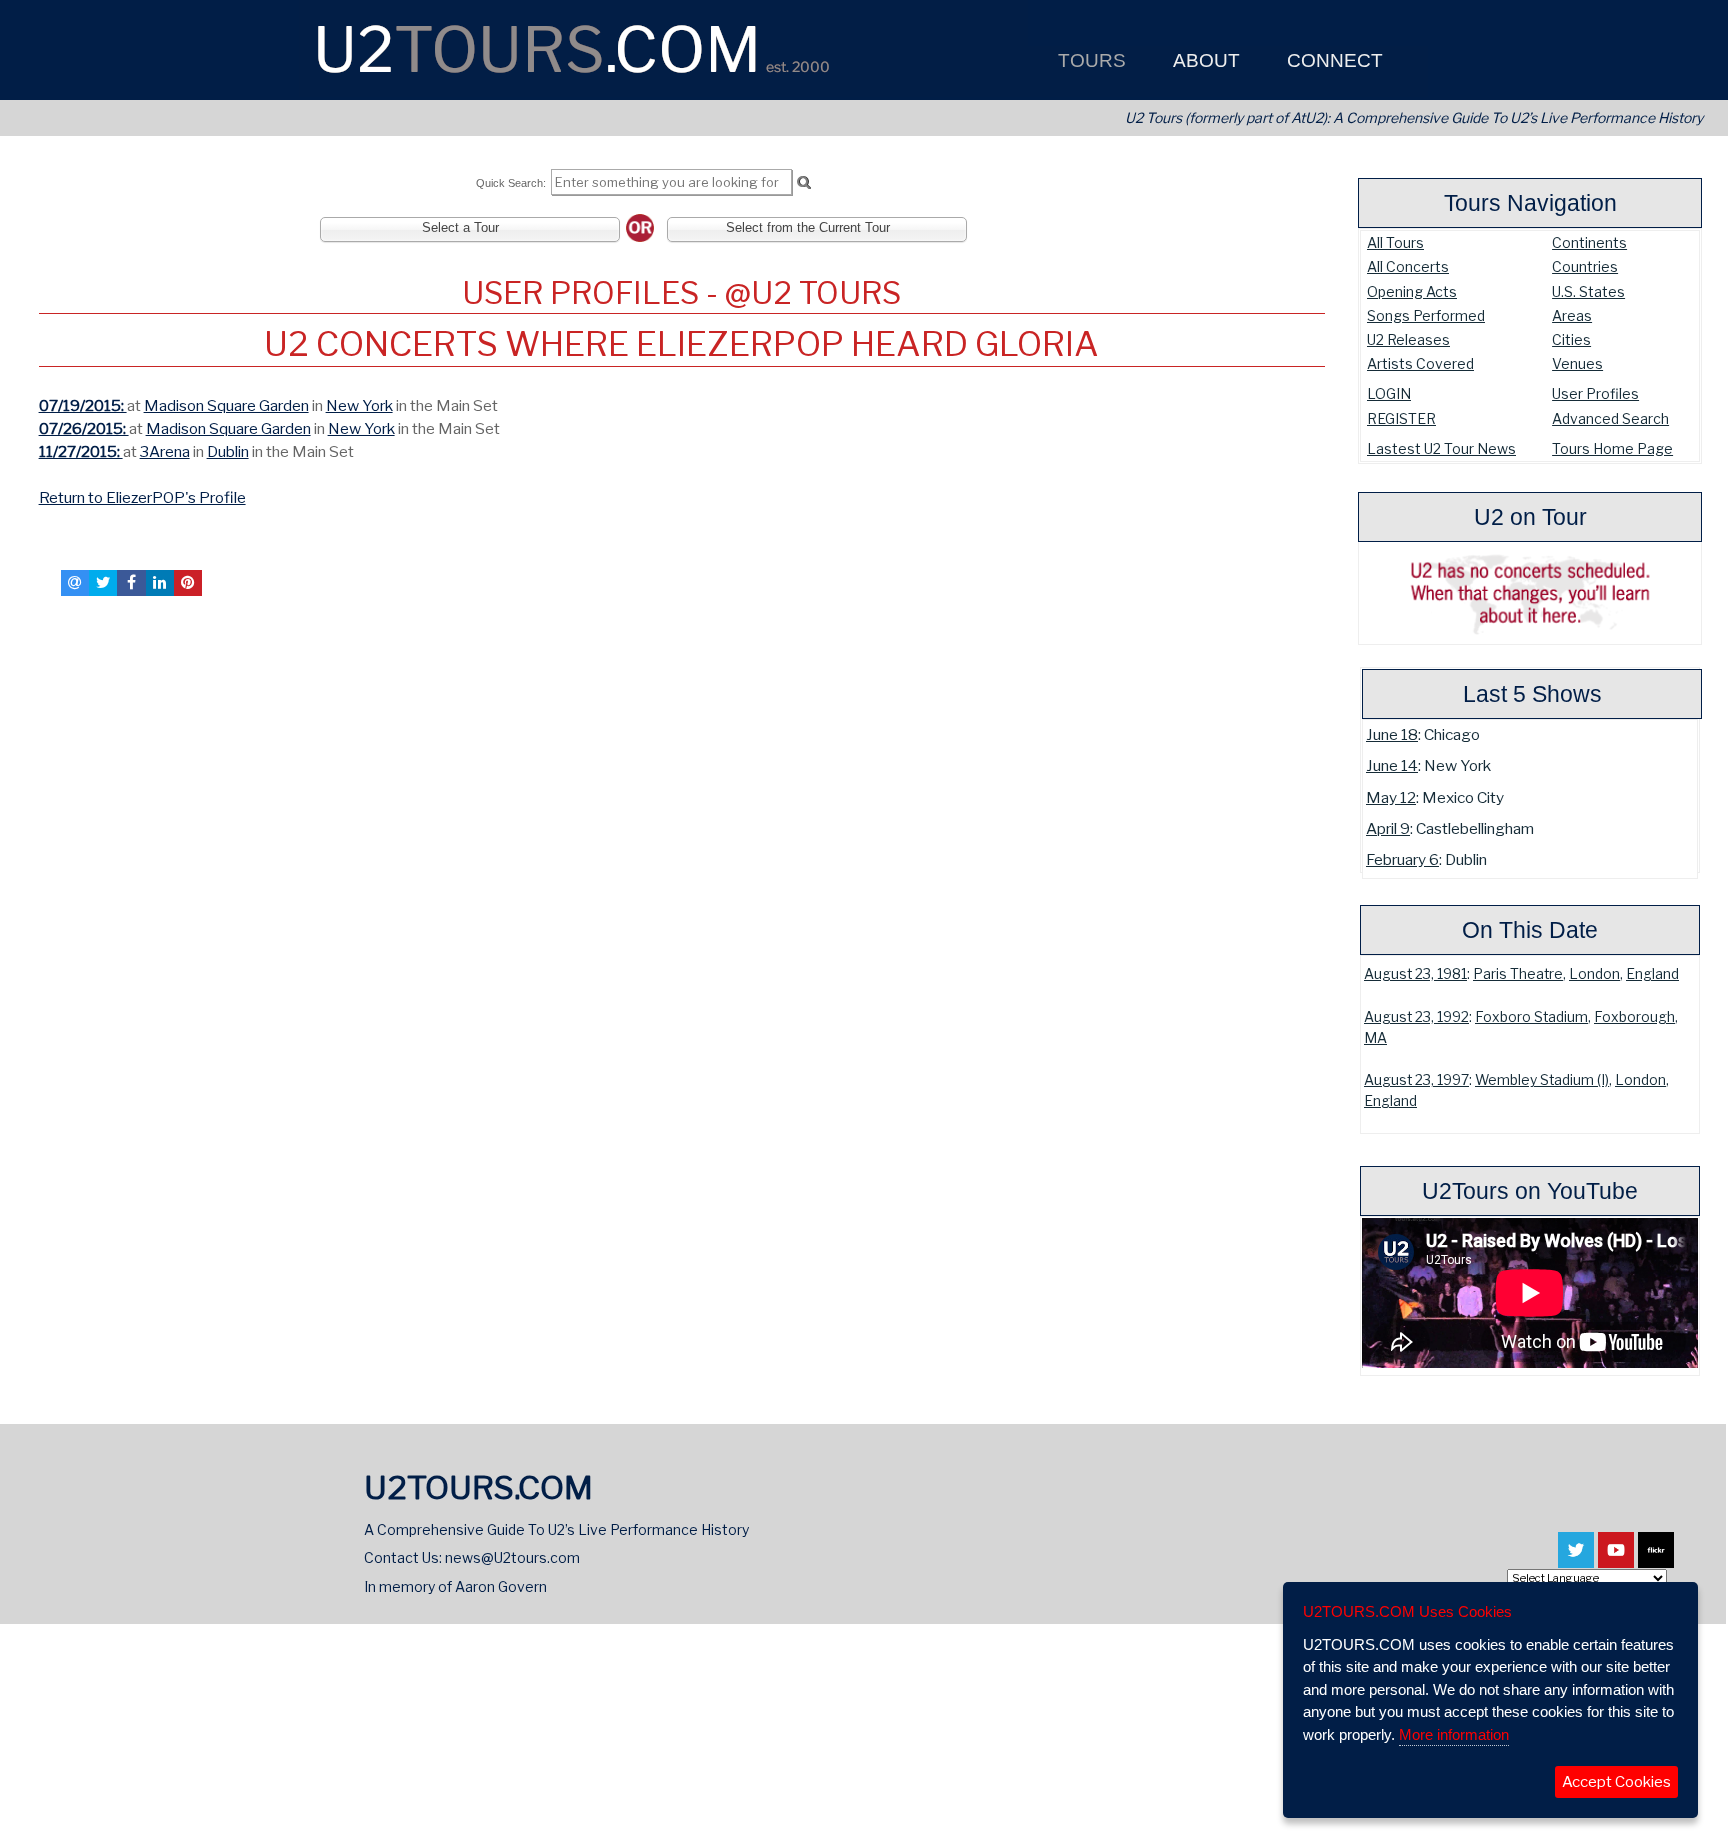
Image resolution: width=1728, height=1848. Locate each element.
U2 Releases (1408, 339)
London (1594, 974)
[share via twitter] (103, 583)
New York (359, 405)
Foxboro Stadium (1531, 1017)
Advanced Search (1610, 418)
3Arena (165, 451)
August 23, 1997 (1416, 1080)
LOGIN (1389, 393)
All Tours (1395, 242)
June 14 (1392, 765)
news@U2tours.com (512, 1557)
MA (1375, 1038)
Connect (1332, 60)
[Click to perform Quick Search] (803, 183)
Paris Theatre (1518, 974)
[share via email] (75, 583)
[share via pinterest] (188, 583)
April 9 (1388, 828)
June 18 (1392, 734)
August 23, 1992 (1416, 1017)
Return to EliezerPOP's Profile (142, 497)
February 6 (1402, 859)
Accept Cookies (1616, 1782)
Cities (1571, 339)
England (1652, 974)
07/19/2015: (83, 405)
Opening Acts (1412, 291)
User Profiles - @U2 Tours (681, 293)
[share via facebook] (131, 583)
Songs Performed (1426, 315)
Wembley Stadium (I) (1542, 1080)
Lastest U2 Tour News (1441, 448)
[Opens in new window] (1576, 1559)
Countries (1585, 266)
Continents (1589, 242)
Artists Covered (1420, 363)
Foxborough (1634, 1017)
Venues (1577, 363)
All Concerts (1408, 266)
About (1204, 60)
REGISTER (1401, 418)
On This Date (1530, 930)
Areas (1572, 315)
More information (1454, 1734)
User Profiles (1595, 393)
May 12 (1391, 797)
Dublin (228, 451)
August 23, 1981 (1415, 974)
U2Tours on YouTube (1530, 1191)
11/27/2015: (81, 451)
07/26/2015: (84, 428)
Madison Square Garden (226, 405)
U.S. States (1588, 291)
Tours (1089, 60)
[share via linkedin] (160, 583)
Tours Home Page (1612, 448)
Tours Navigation (1530, 203)
